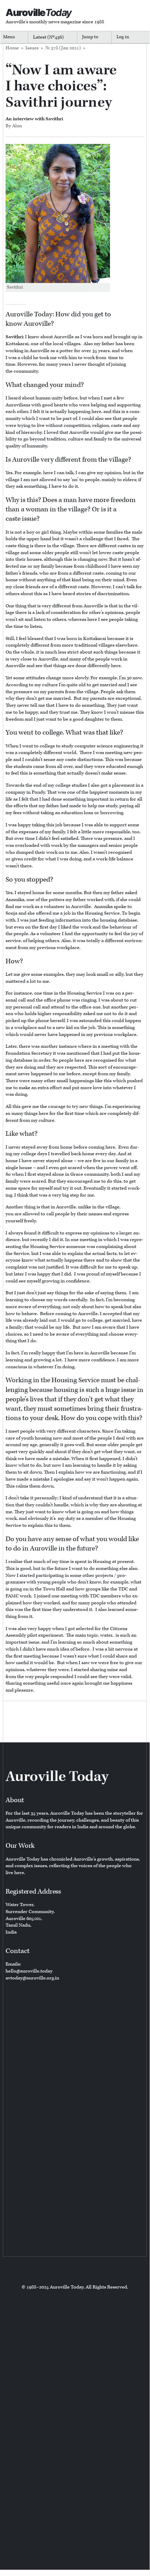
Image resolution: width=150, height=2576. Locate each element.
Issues (32, 48)
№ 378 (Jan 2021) (63, 48)
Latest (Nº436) (48, 37)
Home (12, 48)
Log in (123, 37)
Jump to (90, 37)
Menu (9, 37)
